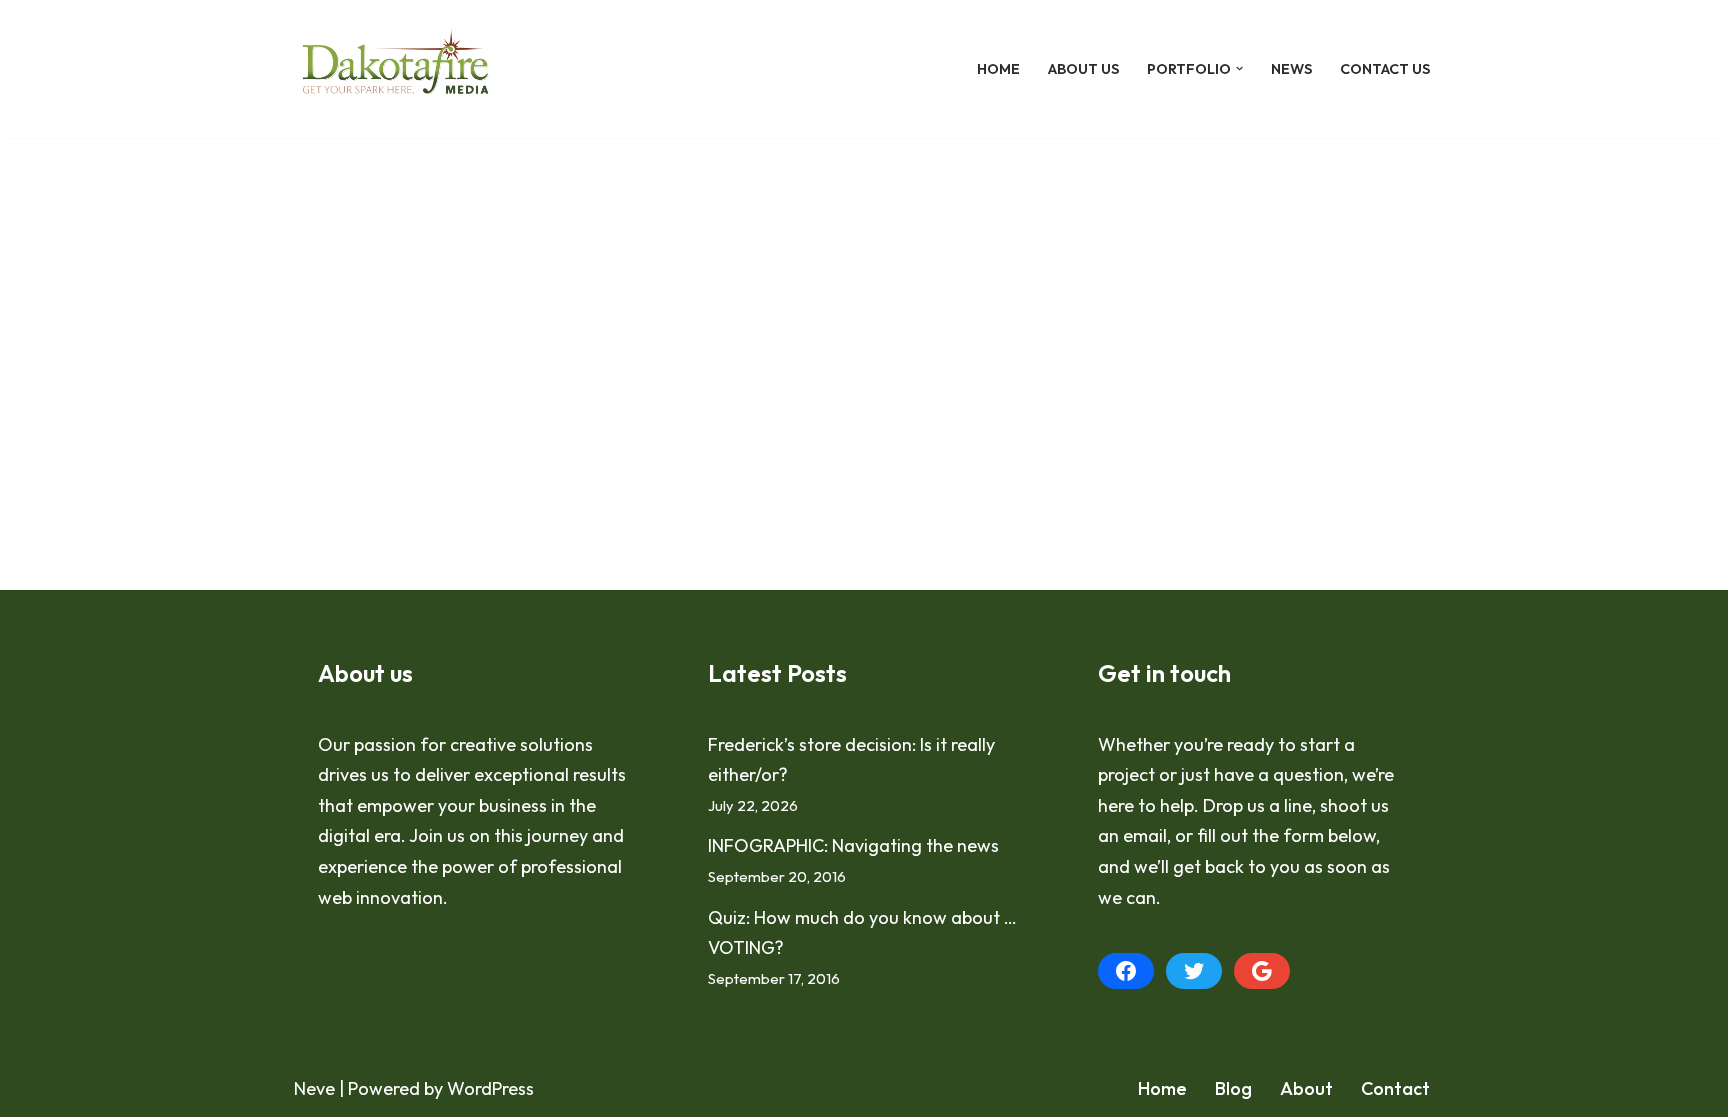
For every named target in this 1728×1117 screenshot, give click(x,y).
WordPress (490, 1088)
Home (998, 69)
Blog (1233, 1088)
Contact (1395, 1088)
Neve (314, 1088)
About (1306, 1088)
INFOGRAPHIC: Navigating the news (853, 845)
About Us (1083, 69)
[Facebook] (1126, 971)
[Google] (1262, 971)
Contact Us (1385, 69)
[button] (1239, 68)
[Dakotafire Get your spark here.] (395, 69)
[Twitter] (1194, 971)
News (1291, 69)
